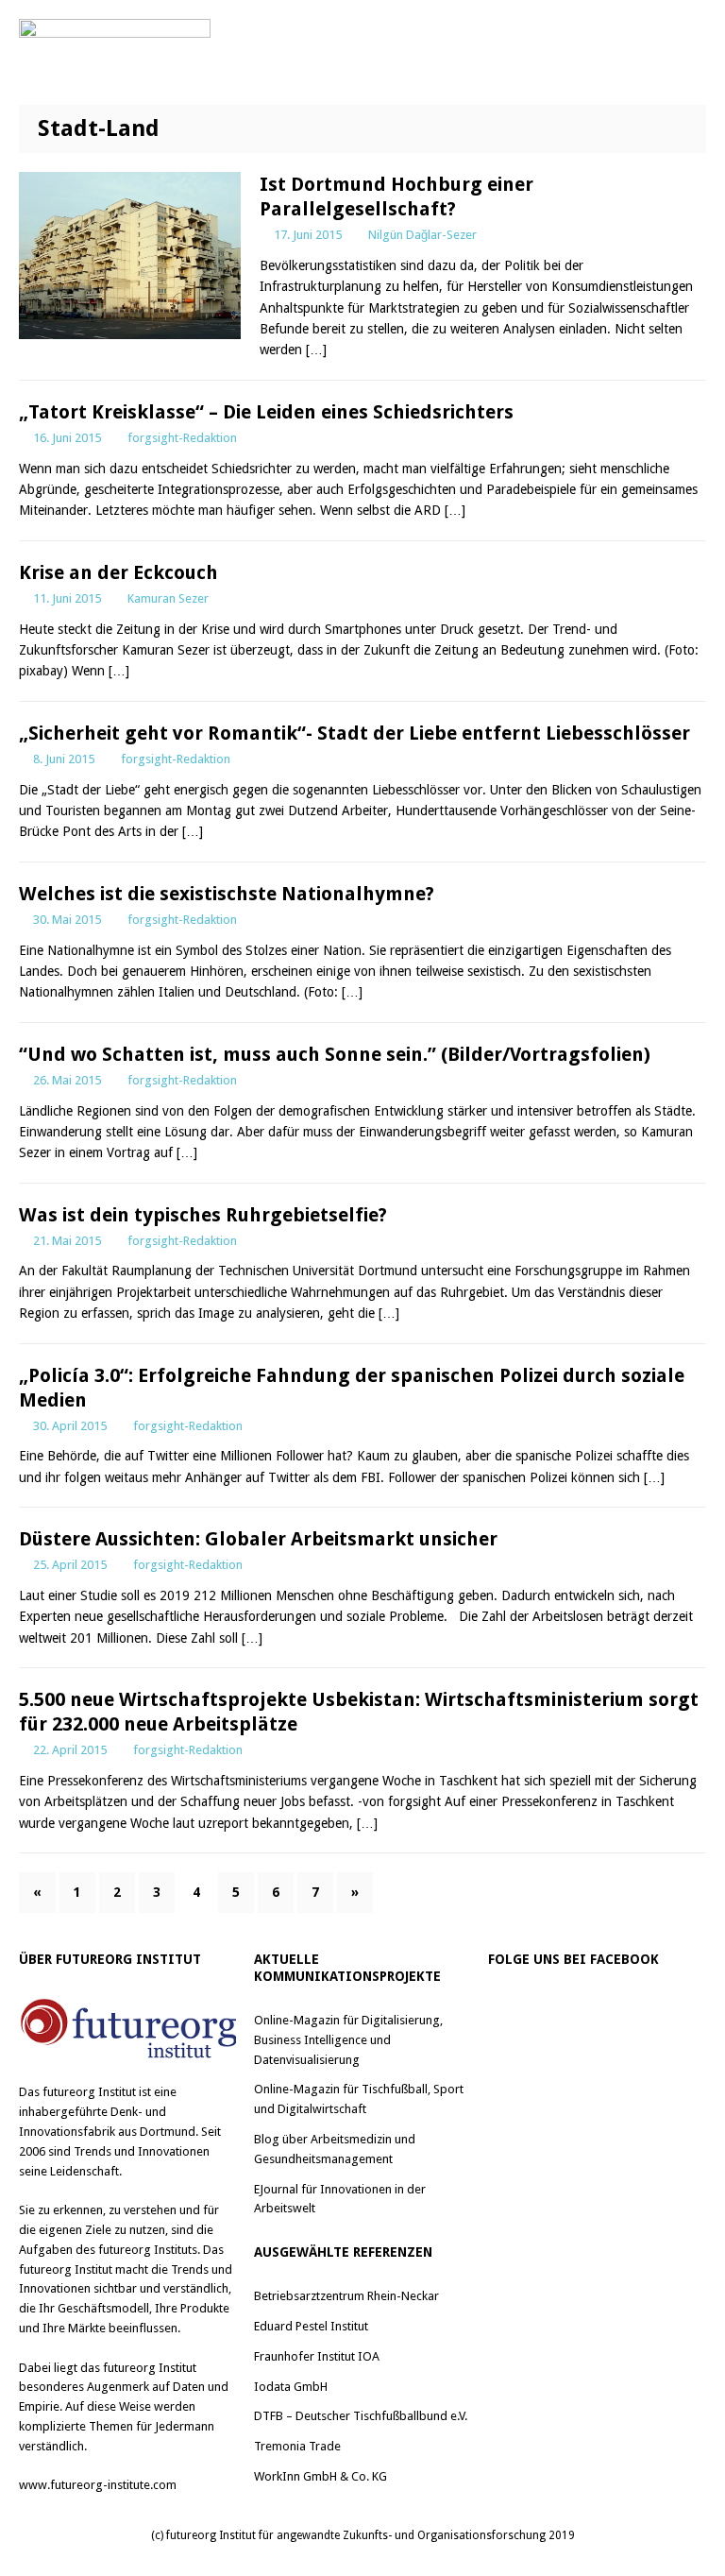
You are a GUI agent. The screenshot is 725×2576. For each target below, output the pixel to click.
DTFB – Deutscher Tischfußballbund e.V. (361, 2416)
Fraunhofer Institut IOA (317, 2356)
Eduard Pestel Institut (311, 2326)
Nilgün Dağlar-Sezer (422, 235)
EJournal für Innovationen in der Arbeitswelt (340, 2199)
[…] (316, 350)
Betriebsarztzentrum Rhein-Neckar (346, 2296)
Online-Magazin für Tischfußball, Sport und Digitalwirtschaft (359, 2099)
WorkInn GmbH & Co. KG (320, 2476)
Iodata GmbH (291, 2387)
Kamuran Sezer (168, 598)
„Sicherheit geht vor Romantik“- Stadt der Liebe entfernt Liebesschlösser (354, 733)
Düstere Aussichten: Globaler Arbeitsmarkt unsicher (258, 1539)
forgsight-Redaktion (182, 438)
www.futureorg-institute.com (98, 2485)
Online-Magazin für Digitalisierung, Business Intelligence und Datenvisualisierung (348, 2040)
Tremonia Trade (297, 2446)
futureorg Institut (89, 2092)
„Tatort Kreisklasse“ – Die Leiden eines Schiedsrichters (266, 412)
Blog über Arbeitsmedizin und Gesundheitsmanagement (335, 2149)
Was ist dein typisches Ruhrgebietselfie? (203, 1215)
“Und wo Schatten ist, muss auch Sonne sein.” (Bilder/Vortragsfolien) (335, 1054)
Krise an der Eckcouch (118, 572)
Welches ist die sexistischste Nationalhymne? (227, 894)
